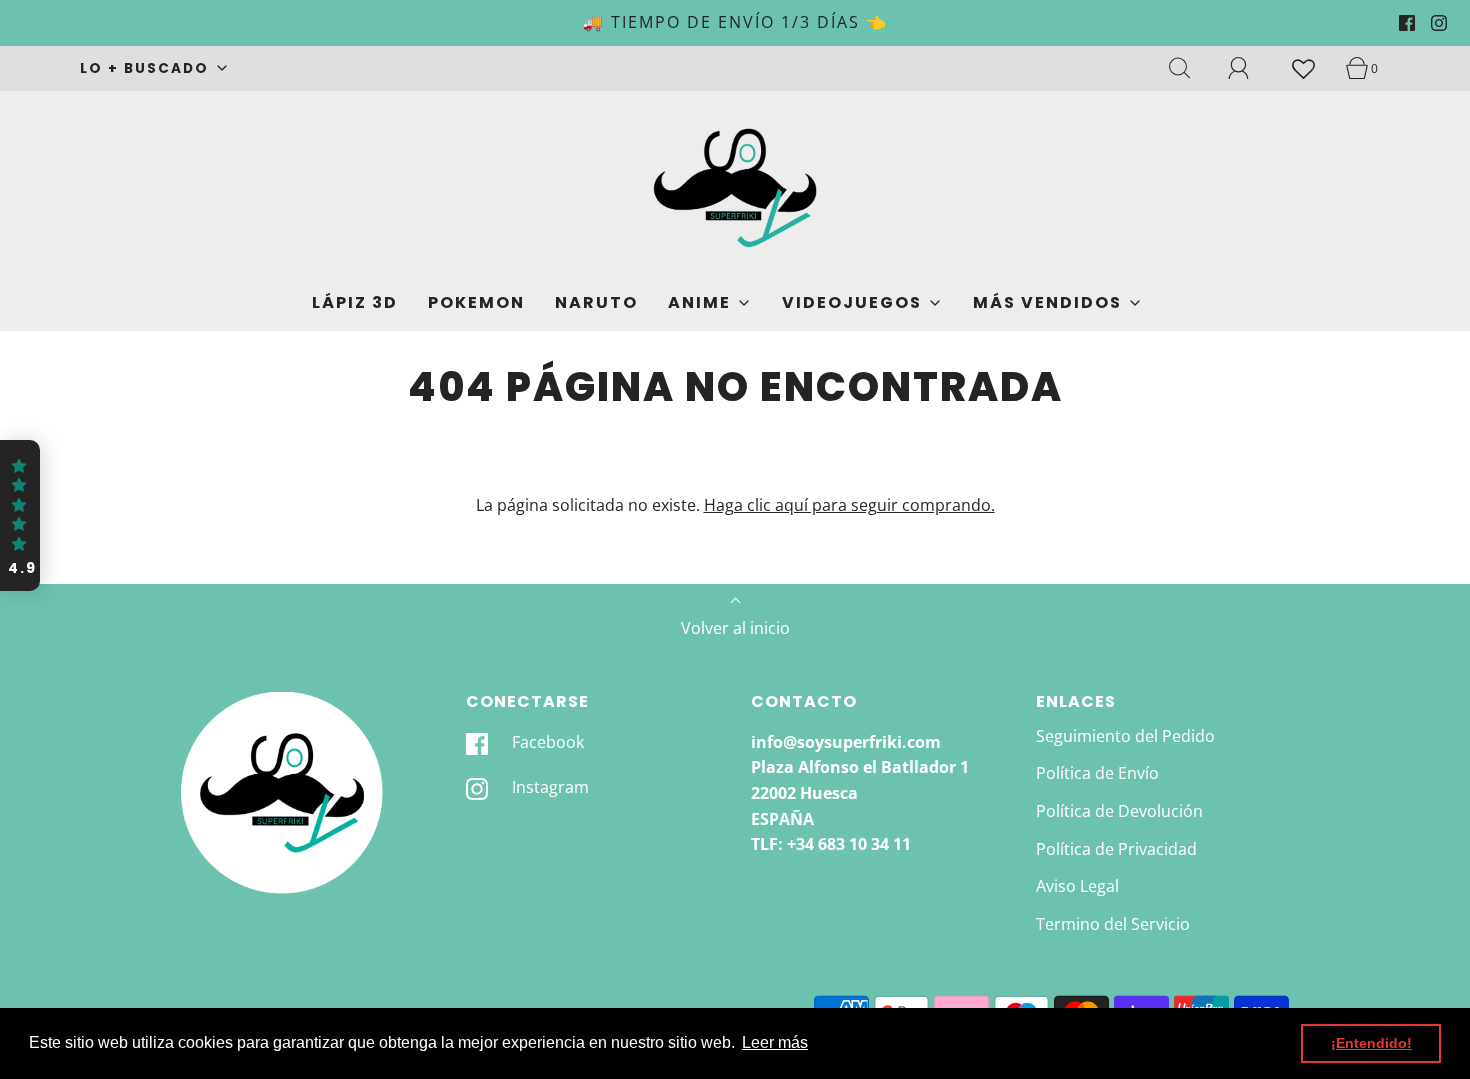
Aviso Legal (1077, 886)
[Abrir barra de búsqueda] (1191, 68)
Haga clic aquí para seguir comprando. (849, 505)
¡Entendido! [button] (1371, 1043)
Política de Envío (1097, 773)
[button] (20, 516)
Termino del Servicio (1113, 924)
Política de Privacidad (1116, 849)
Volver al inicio (735, 628)
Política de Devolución (1119, 811)
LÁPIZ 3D (355, 302)
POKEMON (476, 302)
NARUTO (596, 302)
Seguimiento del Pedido (1125, 736)
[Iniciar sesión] (1250, 68)
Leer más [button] (775, 1042)
